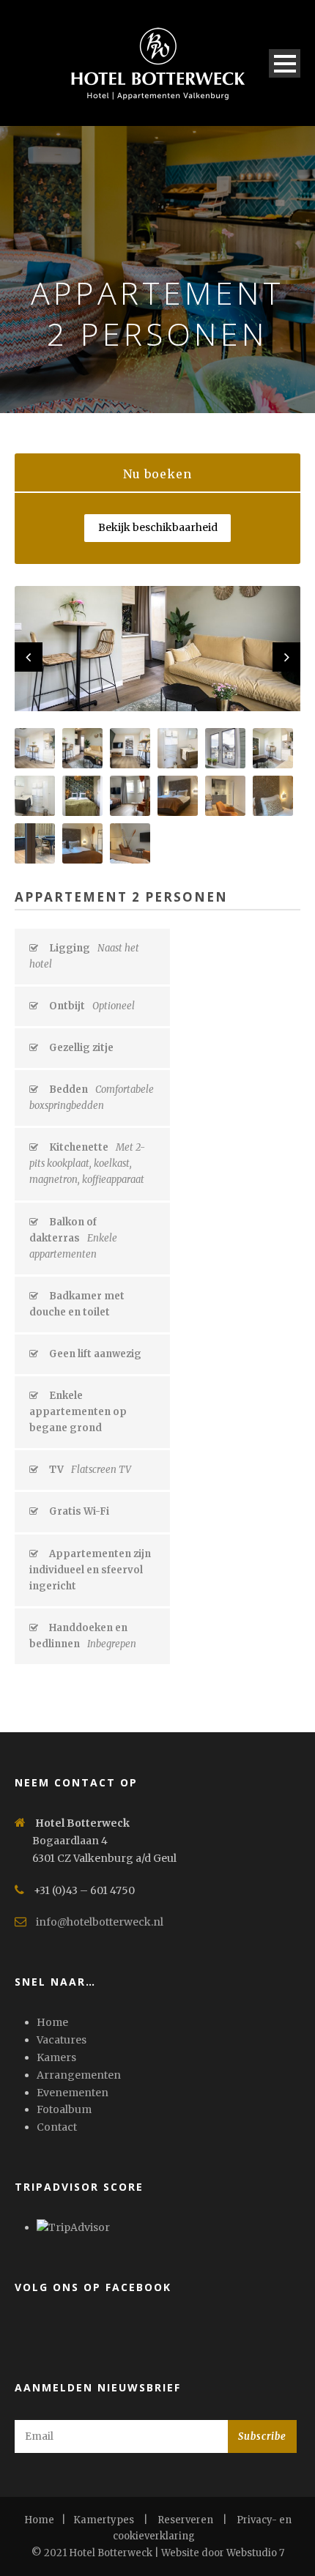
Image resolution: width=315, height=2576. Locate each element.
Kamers (56, 2057)
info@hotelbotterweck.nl (100, 1922)
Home (52, 2022)
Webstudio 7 (255, 2553)
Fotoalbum (64, 2109)
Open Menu (285, 63)
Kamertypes (104, 2520)
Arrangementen (79, 2075)
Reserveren (185, 2520)
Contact (57, 2127)
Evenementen (73, 2093)
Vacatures (62, 2040)
